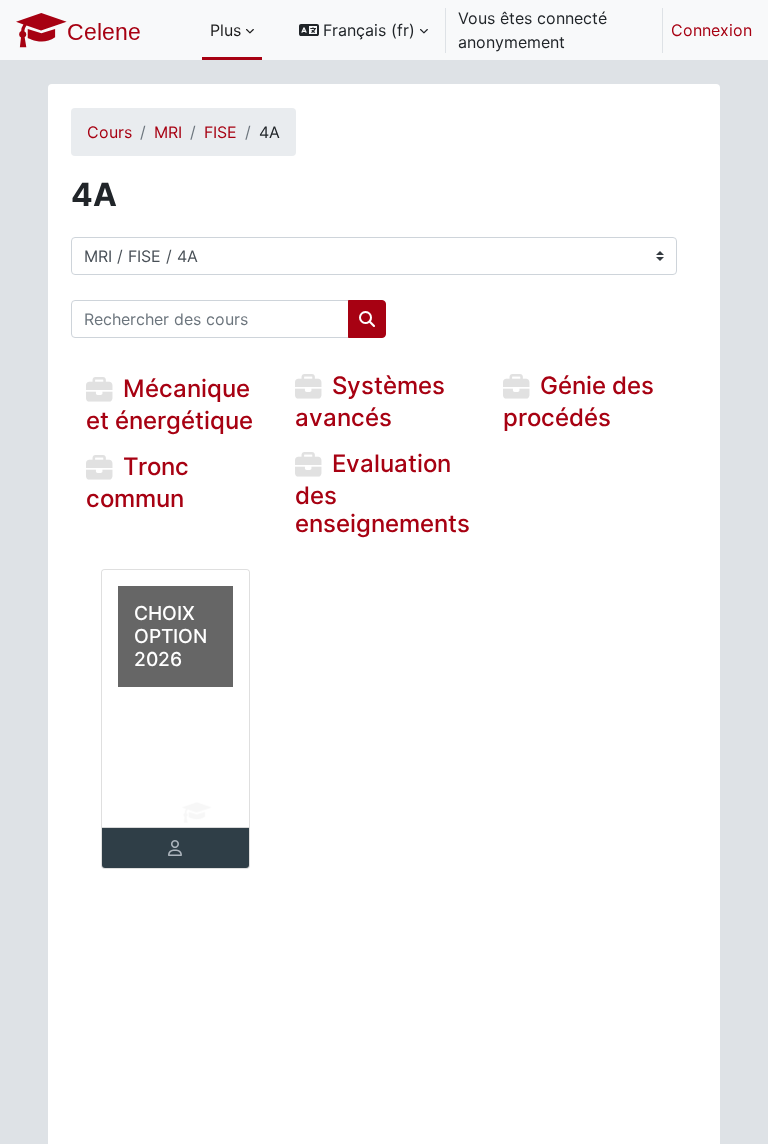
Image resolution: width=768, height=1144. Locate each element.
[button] (363, 30)
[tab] (175, 848)
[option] (519, 30)
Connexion (711, 30)
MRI (168, 132)
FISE (220, 132)
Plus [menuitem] (225, 30)
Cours (109, 132)
